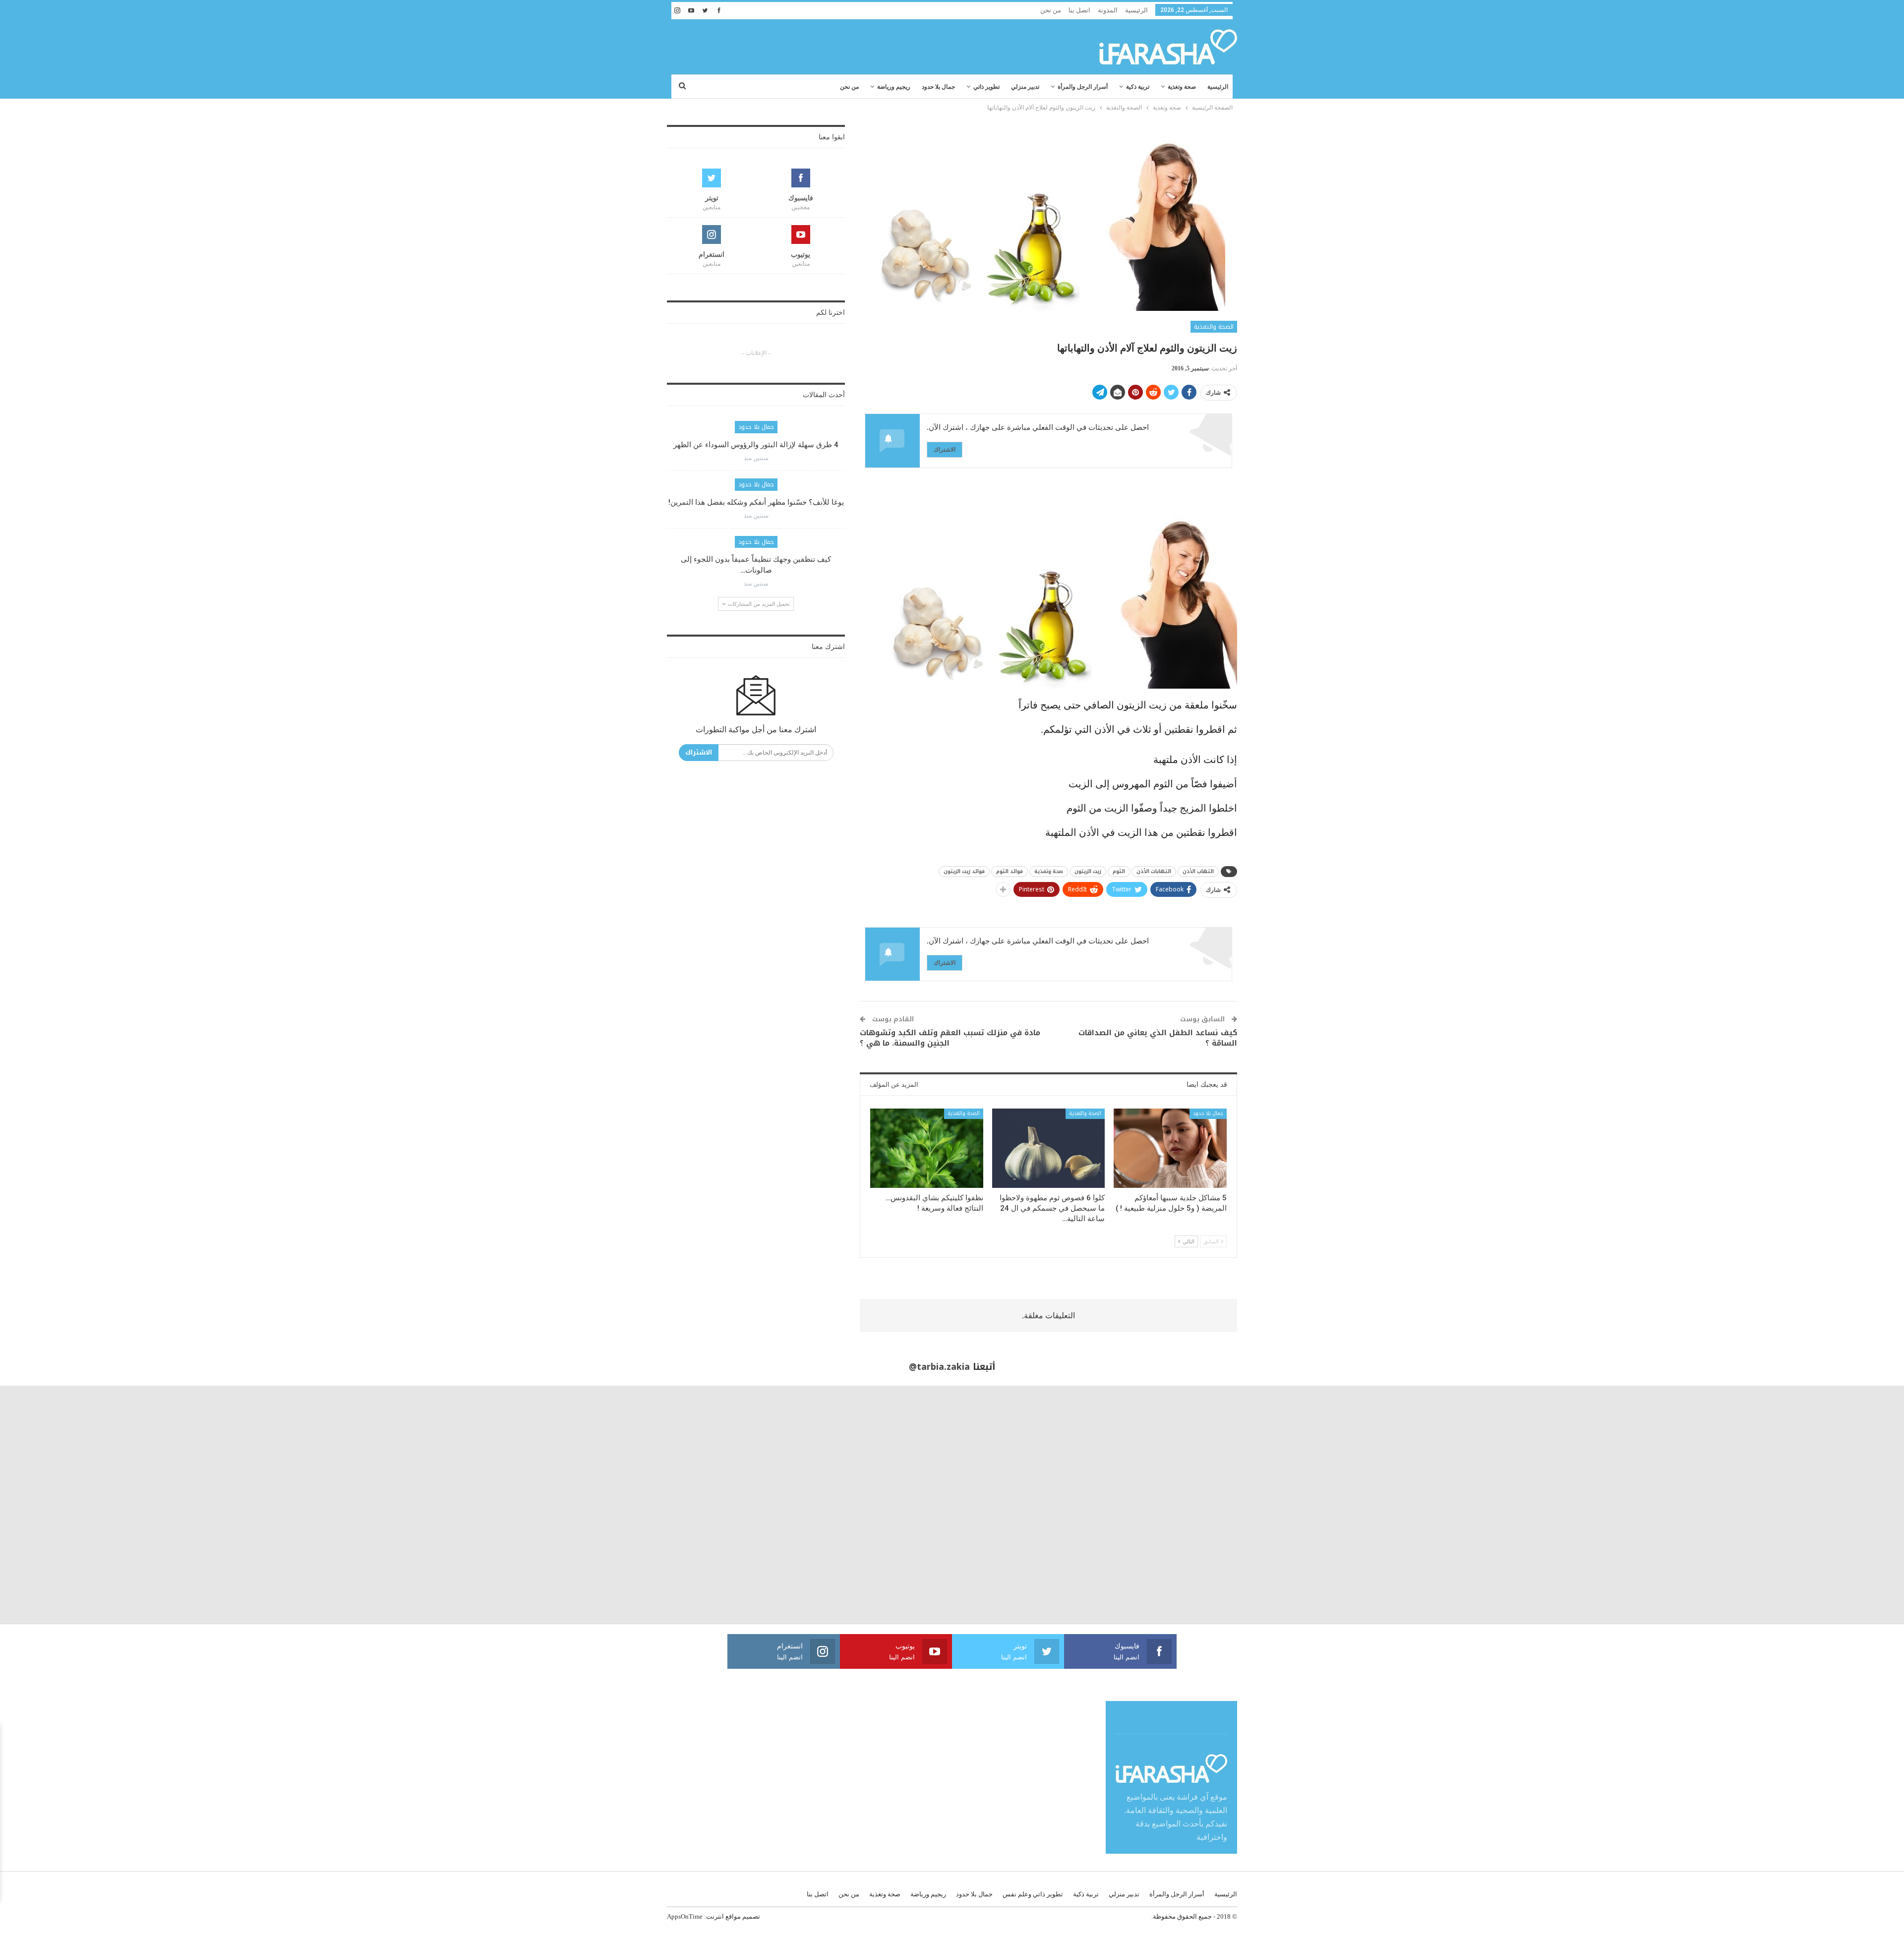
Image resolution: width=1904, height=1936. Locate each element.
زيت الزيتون (1088, 871)
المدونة (1108, 10)
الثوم (1119, 871)
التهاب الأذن (1198, 871)
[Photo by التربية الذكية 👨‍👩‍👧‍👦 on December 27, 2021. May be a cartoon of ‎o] (357, 1505)
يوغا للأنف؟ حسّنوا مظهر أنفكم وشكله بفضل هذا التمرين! (756, 502)
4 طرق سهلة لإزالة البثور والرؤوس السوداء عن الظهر (756, 445)
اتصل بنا (1079, 10)
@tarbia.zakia (939, 1367)
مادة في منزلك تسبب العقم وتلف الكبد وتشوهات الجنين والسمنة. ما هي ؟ (950, 1038)
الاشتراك (945, 449)
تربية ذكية (1138, 87)
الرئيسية (1136, 10)
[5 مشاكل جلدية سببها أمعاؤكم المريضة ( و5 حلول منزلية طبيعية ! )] (1170, 1148)
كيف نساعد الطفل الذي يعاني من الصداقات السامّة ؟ (1158, 1038)
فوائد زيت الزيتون (964, 871)
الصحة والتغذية (1214, 327)
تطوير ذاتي (986, 87)
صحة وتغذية (1182, 87)
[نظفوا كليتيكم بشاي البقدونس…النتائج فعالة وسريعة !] (927, 1148)
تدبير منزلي (1025, 87)
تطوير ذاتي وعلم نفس (1033, 1894)
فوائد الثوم (1010, 871)
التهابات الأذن (1154, 871)
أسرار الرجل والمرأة (1083, 87)
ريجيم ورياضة (894, 87)
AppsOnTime (685, 1916)
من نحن (1051, 10)
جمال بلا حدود (938, 87)
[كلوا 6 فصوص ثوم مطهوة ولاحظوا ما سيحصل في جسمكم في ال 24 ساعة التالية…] (1049, 1148)
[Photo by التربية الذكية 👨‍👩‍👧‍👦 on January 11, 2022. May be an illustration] (1785, 1505)
